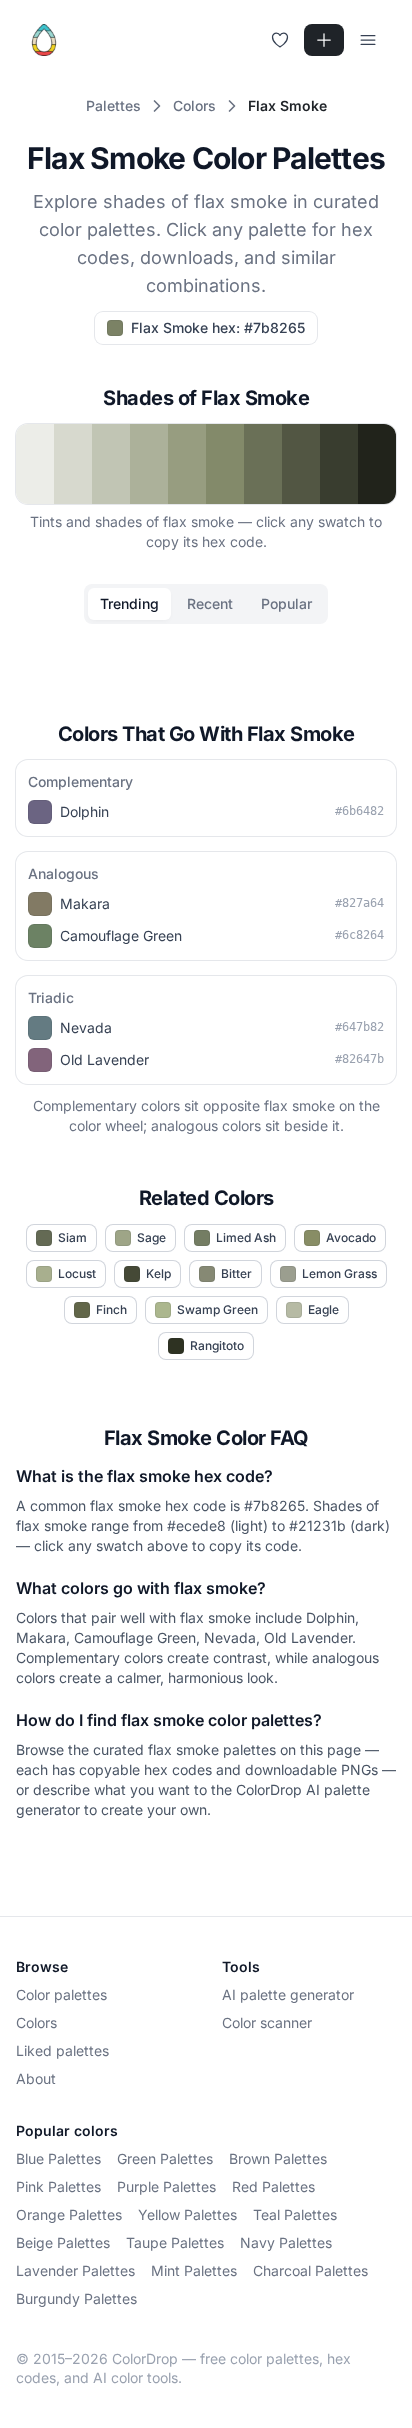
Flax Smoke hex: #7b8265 (218, 327)
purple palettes (166, 2186)
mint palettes (194, 2270)
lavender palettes (75, 2270)
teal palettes (295, 2214)
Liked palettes (62, 2050)
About (36, 2078)
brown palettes (278, 2158)
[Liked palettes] (280, 40)
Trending (129, 603)
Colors (36, 2022)
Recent (210, 603)
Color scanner (267, 2022)
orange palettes (69, 2214)
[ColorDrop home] (44, 40)
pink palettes (58, 2186)
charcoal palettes (310, 2270)
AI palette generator (288, 1994)
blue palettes (58, 2158)
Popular (286, 603)
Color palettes (61, 1994)
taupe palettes (175, 2242)
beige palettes (63, 2242)
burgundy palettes (76, 2298)
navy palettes (286, 2242)
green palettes (165, 2158)
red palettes (273, 2186)
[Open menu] (368, 40)
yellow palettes (187, 2214)
